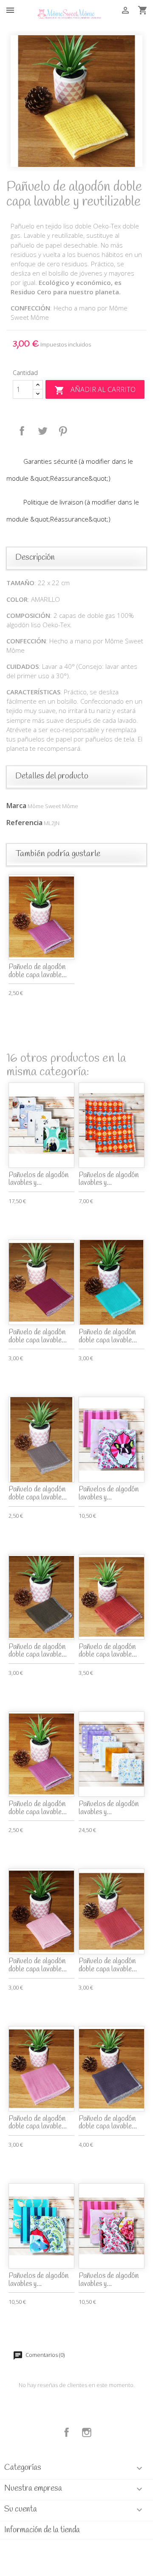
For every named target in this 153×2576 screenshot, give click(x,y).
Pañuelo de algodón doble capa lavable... (38, 971)
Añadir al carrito (95, 390)
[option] (76, 101)
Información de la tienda (42, 2530)
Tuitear (42, 431)
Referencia (24, 823)
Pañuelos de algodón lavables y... (38, 1179)
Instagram (87, 2432)
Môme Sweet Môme (53, 806)
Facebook (67, 2432)
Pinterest (63, 431)
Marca (16, 806)
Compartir (22, 431)
